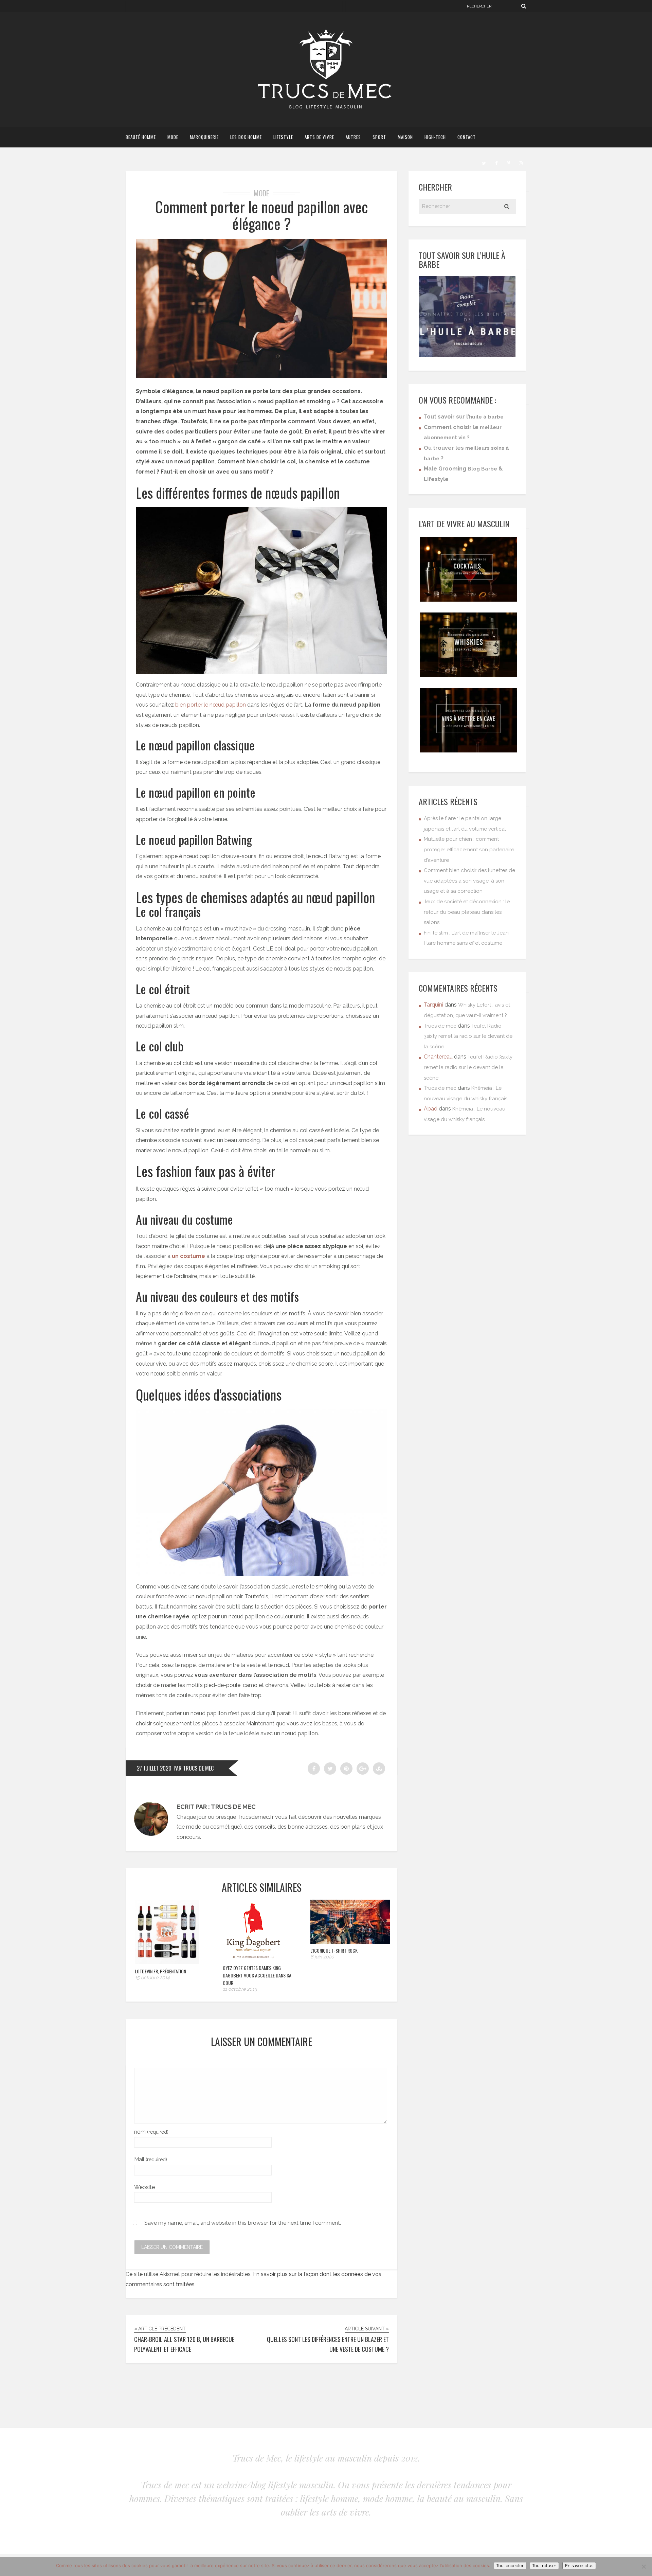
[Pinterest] (508, 162)
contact (467, 137)
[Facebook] (496, 162)
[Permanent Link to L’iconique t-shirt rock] (350, 1942)
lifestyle (283, 137)
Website (144, 2187)
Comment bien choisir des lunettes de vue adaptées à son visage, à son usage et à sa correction (469, 881)
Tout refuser (544, 2566)
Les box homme (246, 137)
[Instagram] (521, 162)
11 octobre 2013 (240, 1989)
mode (173, 137)
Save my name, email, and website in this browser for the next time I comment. (243, 2223)
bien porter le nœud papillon (211, 705)
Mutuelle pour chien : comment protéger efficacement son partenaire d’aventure (469, 849)
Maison (405, 137)
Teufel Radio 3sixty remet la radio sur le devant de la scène (468, 1036)
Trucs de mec (440, 1026)
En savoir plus (579, 2566)
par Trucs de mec (194, 1768)
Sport (379, 137)
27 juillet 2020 (154, 1768)
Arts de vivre (319, 137)
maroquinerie (204, 137)
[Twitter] (484, 162)
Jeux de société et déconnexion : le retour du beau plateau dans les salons (467, 912)
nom (151, 2132)
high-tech (435, 137)
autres (353, 137)
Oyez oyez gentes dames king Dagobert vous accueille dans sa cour (257, 1975)
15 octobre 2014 (152, 1977)
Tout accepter (510, 2566)
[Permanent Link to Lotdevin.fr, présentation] (167, 1962)
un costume (188, 1256)
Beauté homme (141, 137)
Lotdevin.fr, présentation (160, 1971)
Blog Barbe (482, 469)
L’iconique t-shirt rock (334, 1950)
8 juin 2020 (322, 1957)
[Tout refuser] (644, 2566)
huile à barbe (486, 417)
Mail (151, 2159)
